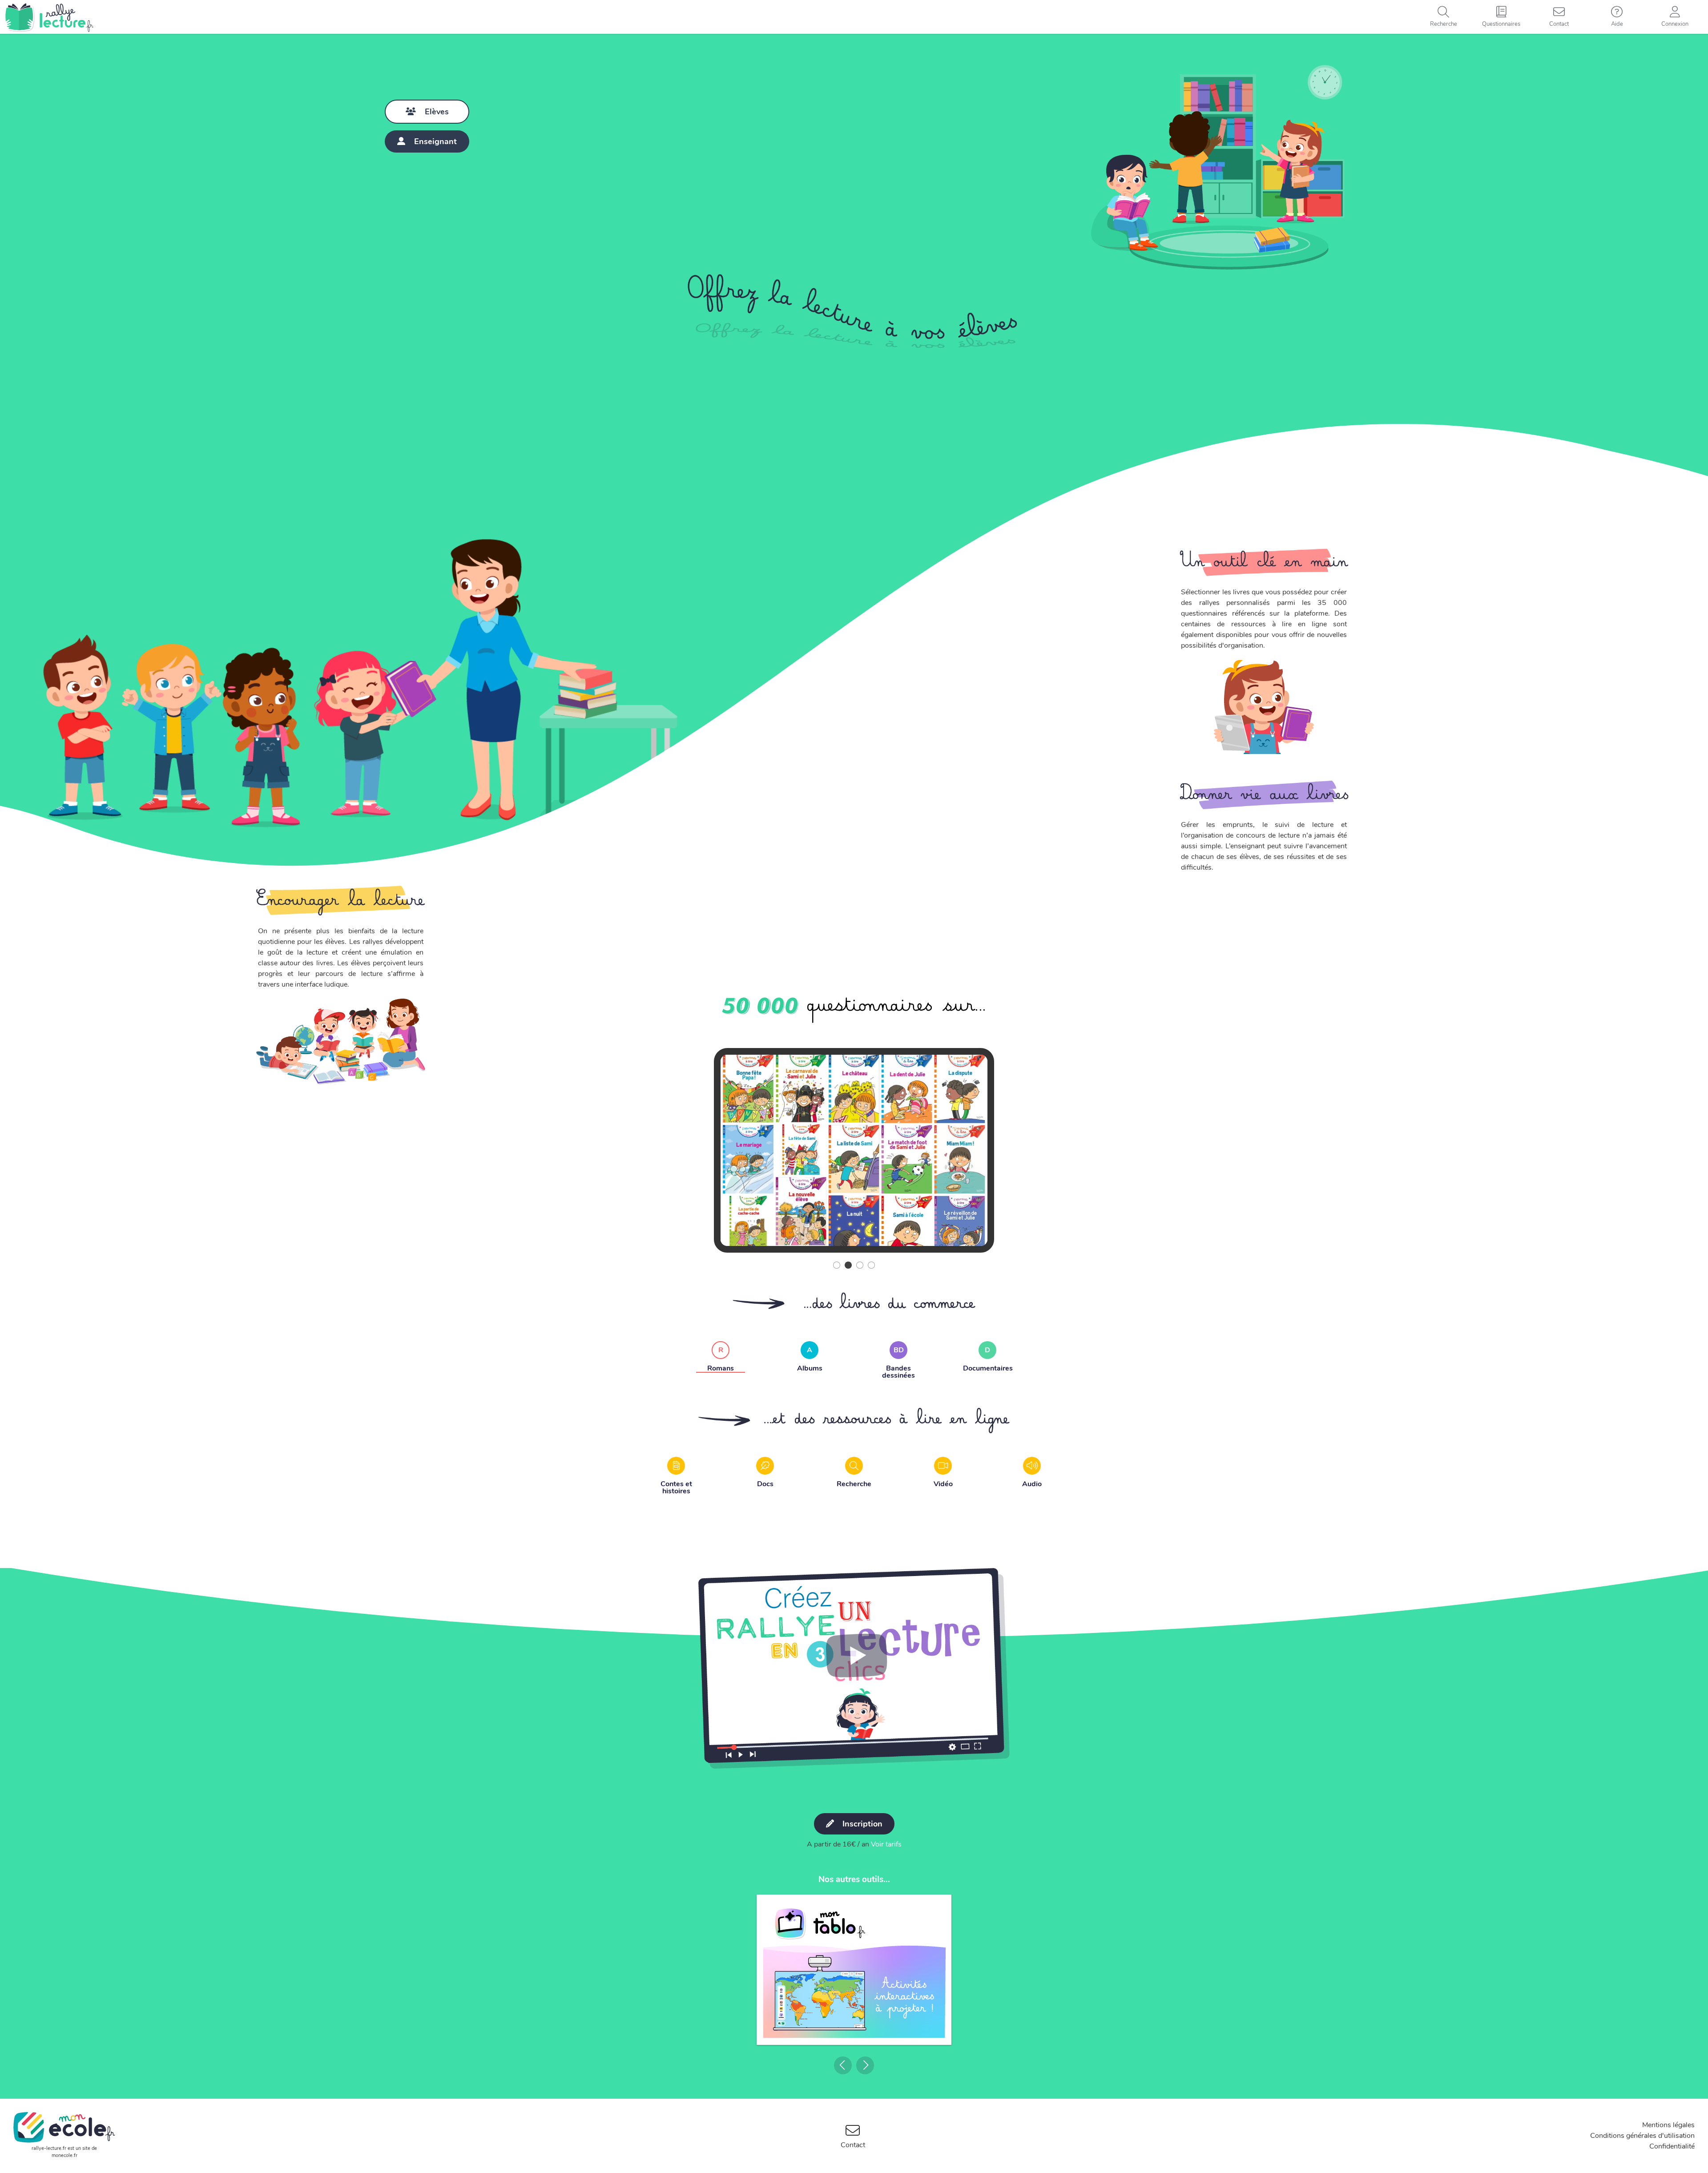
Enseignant (435, 141)
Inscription (861, 1824)
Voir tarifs (886, 1844)
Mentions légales (1668, 2125)
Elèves (437, 112)
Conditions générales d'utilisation (1642, 2136)
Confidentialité (1672, 2146)
